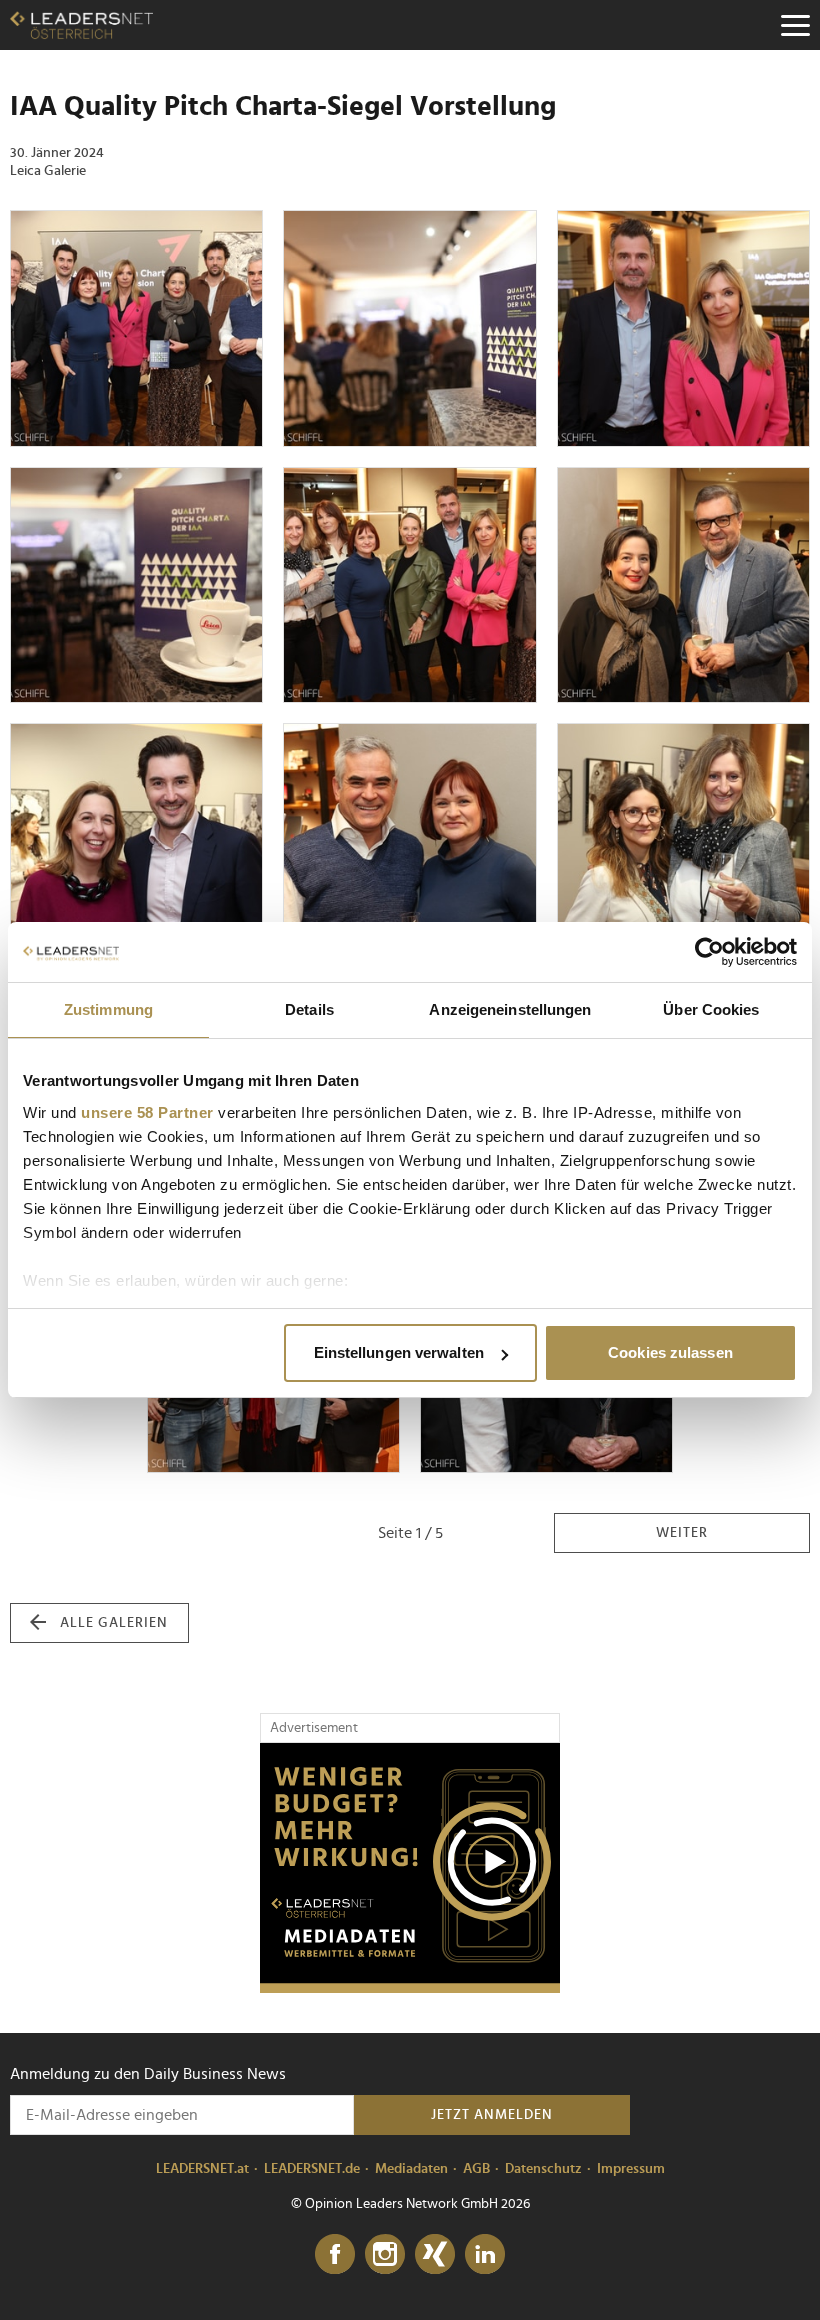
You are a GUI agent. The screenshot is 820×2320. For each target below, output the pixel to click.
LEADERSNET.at (202, 2169)
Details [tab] (309, 1009)
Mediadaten (411, 2169)
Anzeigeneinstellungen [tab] (510, 1009)
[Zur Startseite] (81, 25)
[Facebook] (335, 2255)
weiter (682, 1533)
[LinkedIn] (485, 2255)
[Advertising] (410, 1868)
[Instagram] (385, 2255)
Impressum (631, 2169)
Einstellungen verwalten (399, 1352)
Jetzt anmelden (492, 2115)
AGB (476, 2169)
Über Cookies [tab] (711, 1009)
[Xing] (435, 2255)
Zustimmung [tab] (108, 1009)
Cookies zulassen (670, 1352)
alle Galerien (114, 1623)
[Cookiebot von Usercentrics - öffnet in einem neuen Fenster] (709, 952)
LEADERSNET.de (312, 2169)
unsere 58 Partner (147, 1112)
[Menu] (795, 25)
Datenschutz (543, 2169)
